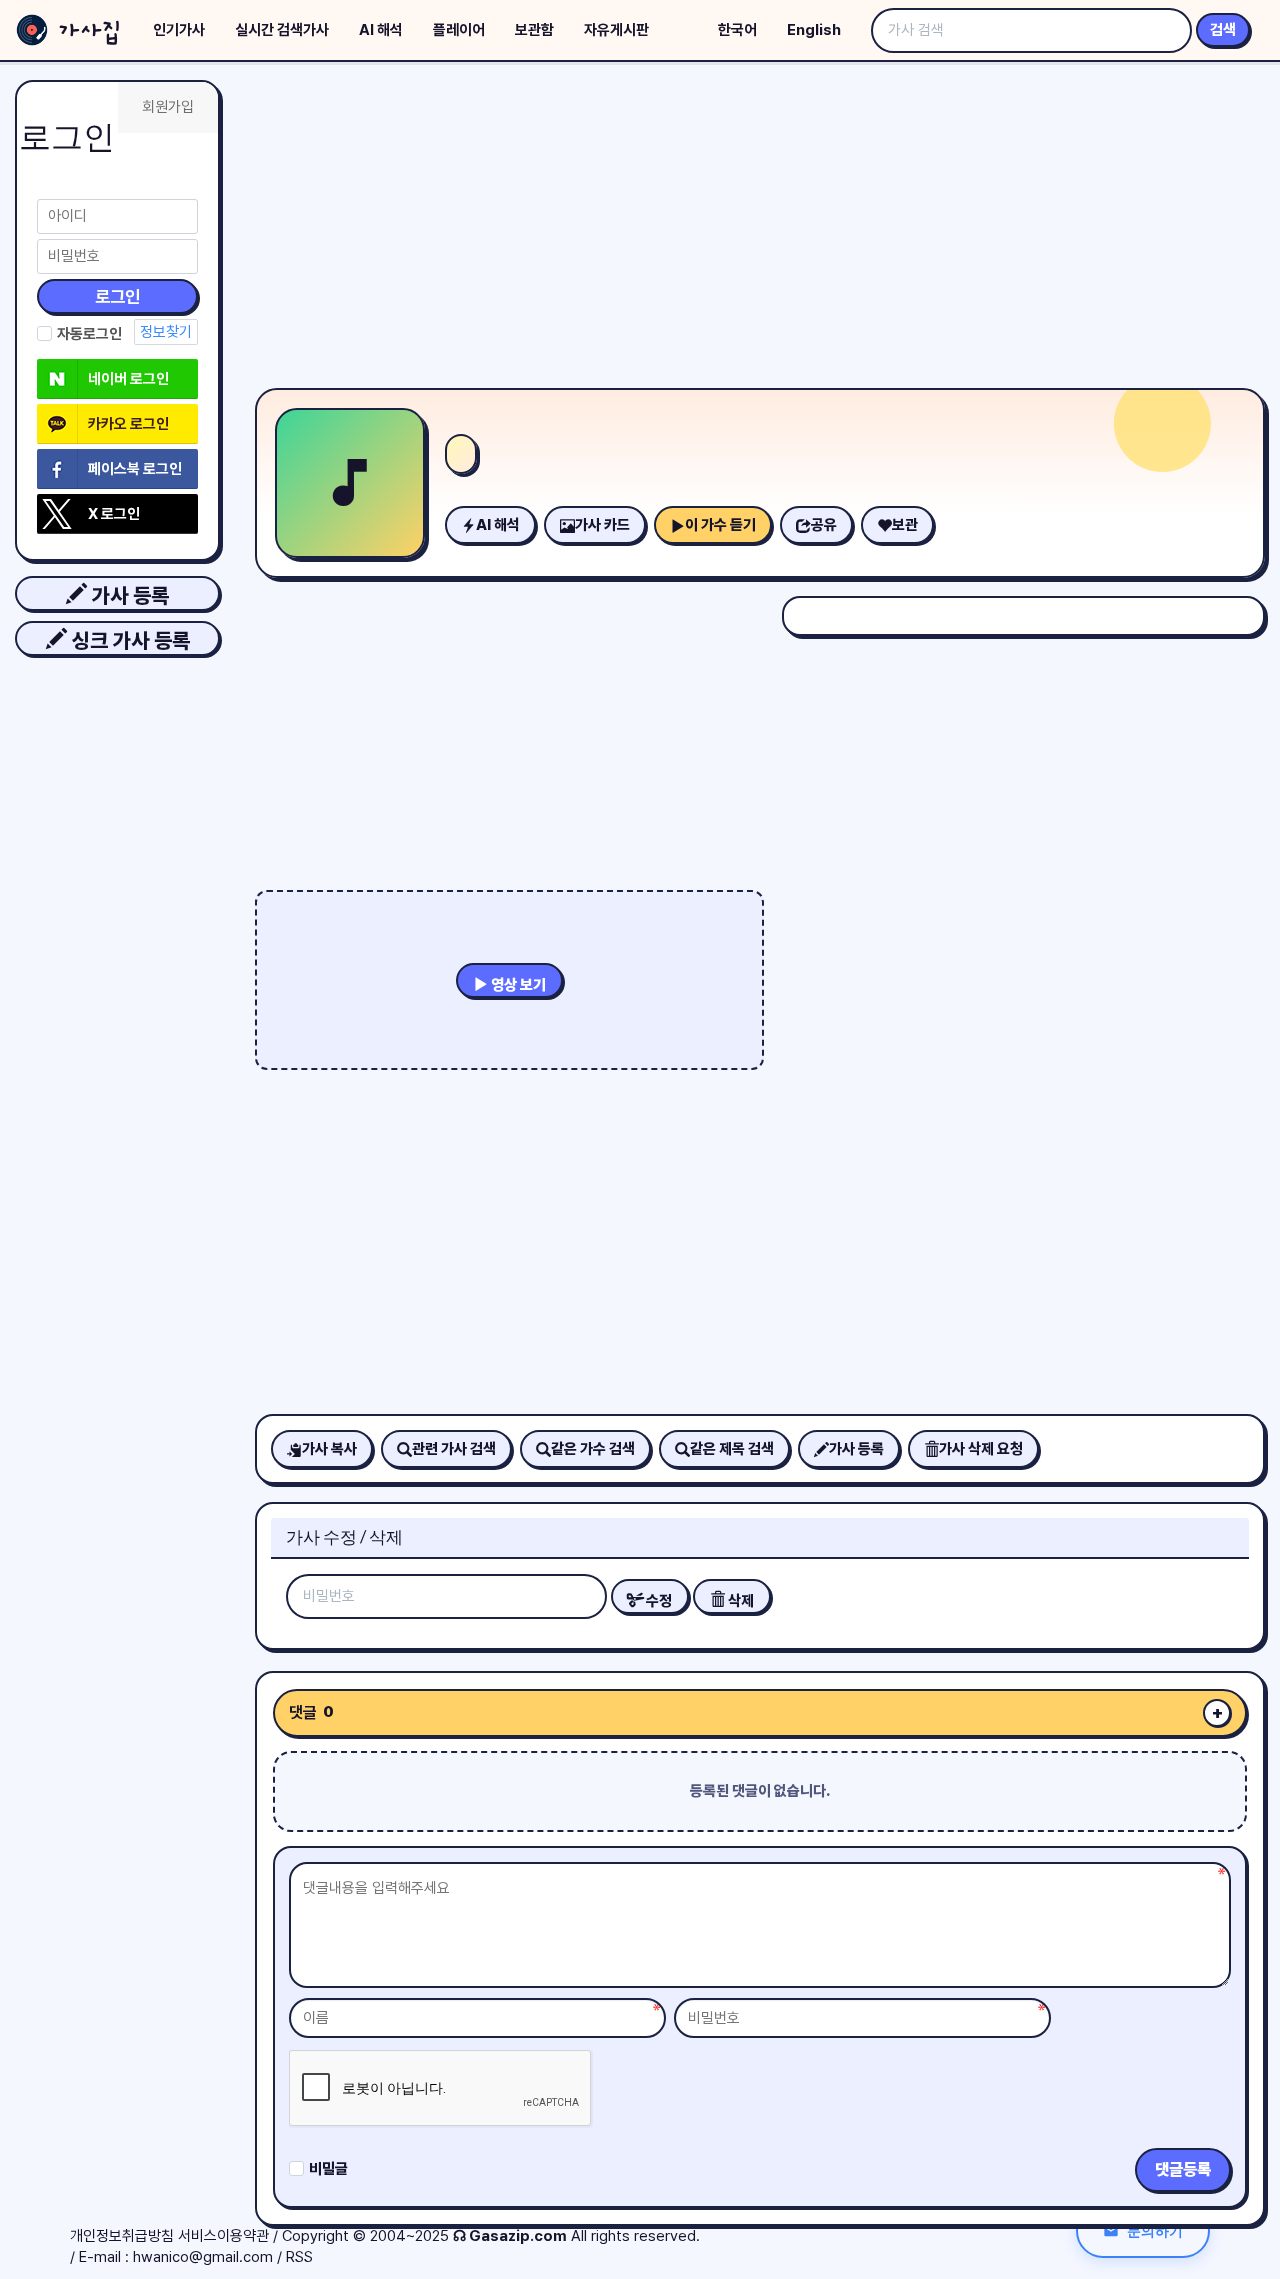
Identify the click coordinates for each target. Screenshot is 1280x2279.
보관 (905, 525)
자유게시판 (616, 30)
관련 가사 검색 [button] (454, 1449)
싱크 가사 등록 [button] (128, 640)
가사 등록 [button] (128, 595)
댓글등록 (1183, 2169)
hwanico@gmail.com (203, 2257)
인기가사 (179, 30)
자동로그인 (89, 334)
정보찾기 (166, 332)
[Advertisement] (760, 230)
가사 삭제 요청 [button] (981, 1449)
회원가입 (168, 107)
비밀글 (328, 2169)
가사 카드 (602, 525)
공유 (824, 525)
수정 (657, 1601)
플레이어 (459, 30)
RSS (299, 2257)
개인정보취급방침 (122, 2236)
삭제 (739, 1601)
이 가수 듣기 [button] (720, 525)
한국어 (737, 30)
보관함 (534, 30)
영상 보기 (517, 985)
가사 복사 (329, 1449)
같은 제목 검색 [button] (732, 1449)
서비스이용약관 (223, 2236)
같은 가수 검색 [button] (593, 1449)
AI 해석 (381, 30)
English (814, 30)
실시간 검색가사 (282, 30)
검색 (1223, 30)
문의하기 (1155, 2230)
